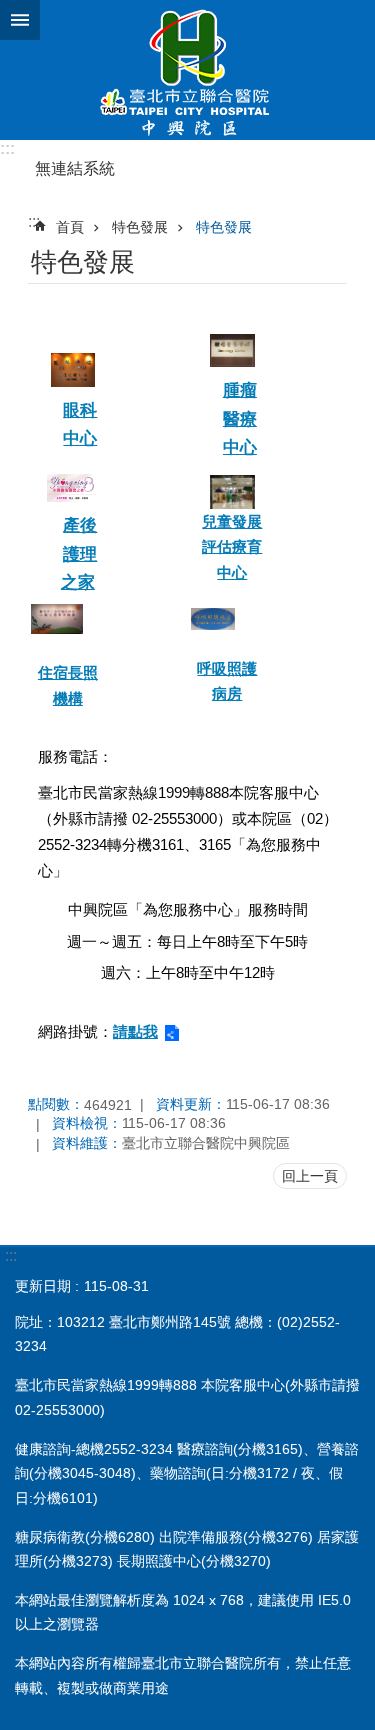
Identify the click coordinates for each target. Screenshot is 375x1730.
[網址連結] (73, 373)
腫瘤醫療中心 (240, 419)
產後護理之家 (79, 554)
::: (7, 148)
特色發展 (140, 227)
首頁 (70, 227)
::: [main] (34, 221)
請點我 (135, 1031)
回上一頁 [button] (310, 1176)
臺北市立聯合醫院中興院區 (187, 70)
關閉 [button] (20, 20)
